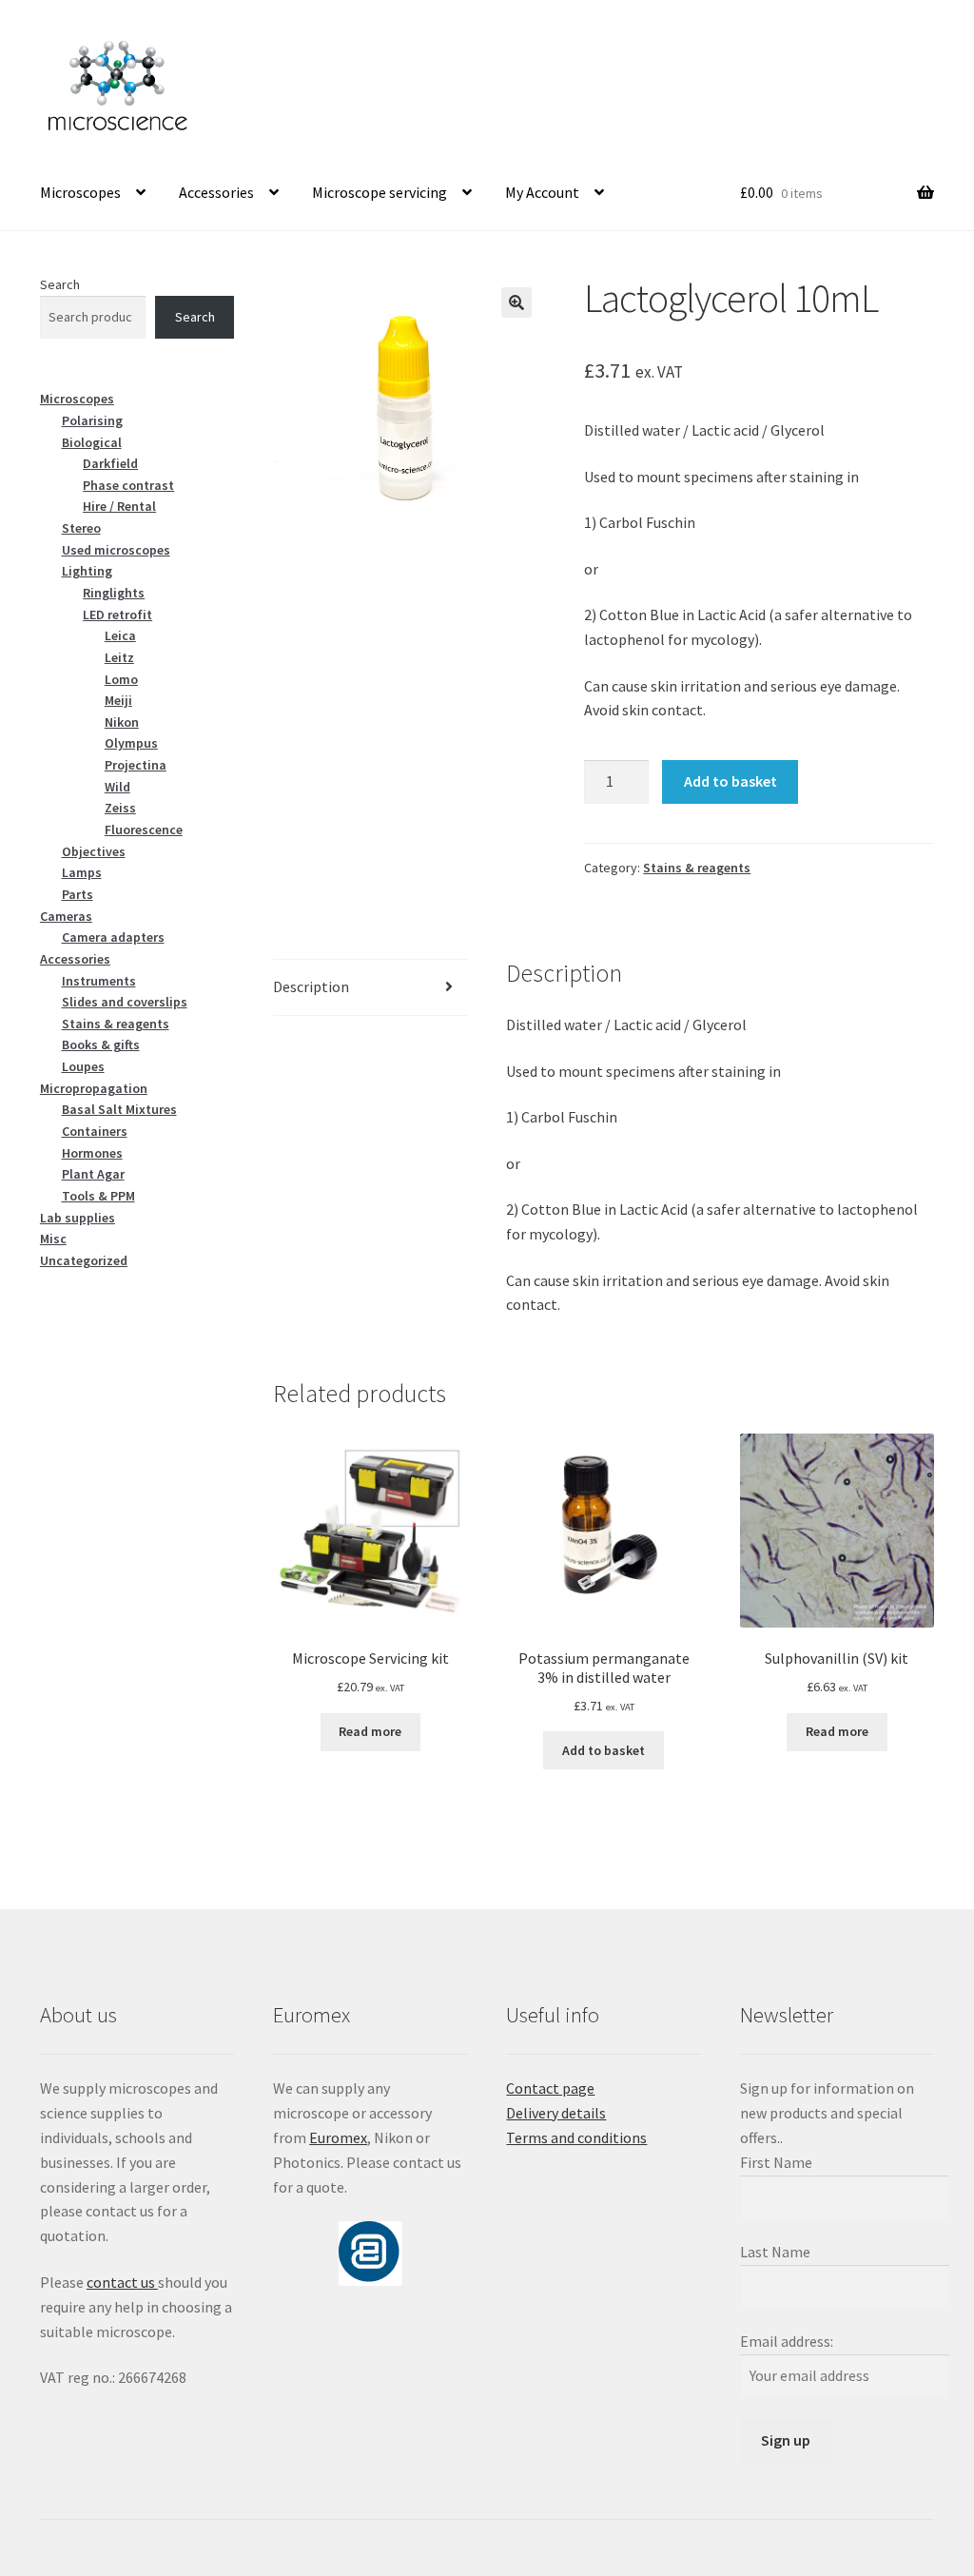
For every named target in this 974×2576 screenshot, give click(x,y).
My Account (542, 192)
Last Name (775, 2252)
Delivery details (556, 2113)
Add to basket (730, 781)
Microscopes (80, 192)
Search (60, 284)
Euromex (338, 2137)
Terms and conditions (576, 2137)
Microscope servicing (380, 192)
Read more (370, 1731)
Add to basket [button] (604, 1750)
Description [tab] (311, 986)
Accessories (216, 192)
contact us (122, 2282)
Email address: (787, 2341)
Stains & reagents (697, 868)
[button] (516, 302)
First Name (776, 2162)
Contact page (550, 2088)
